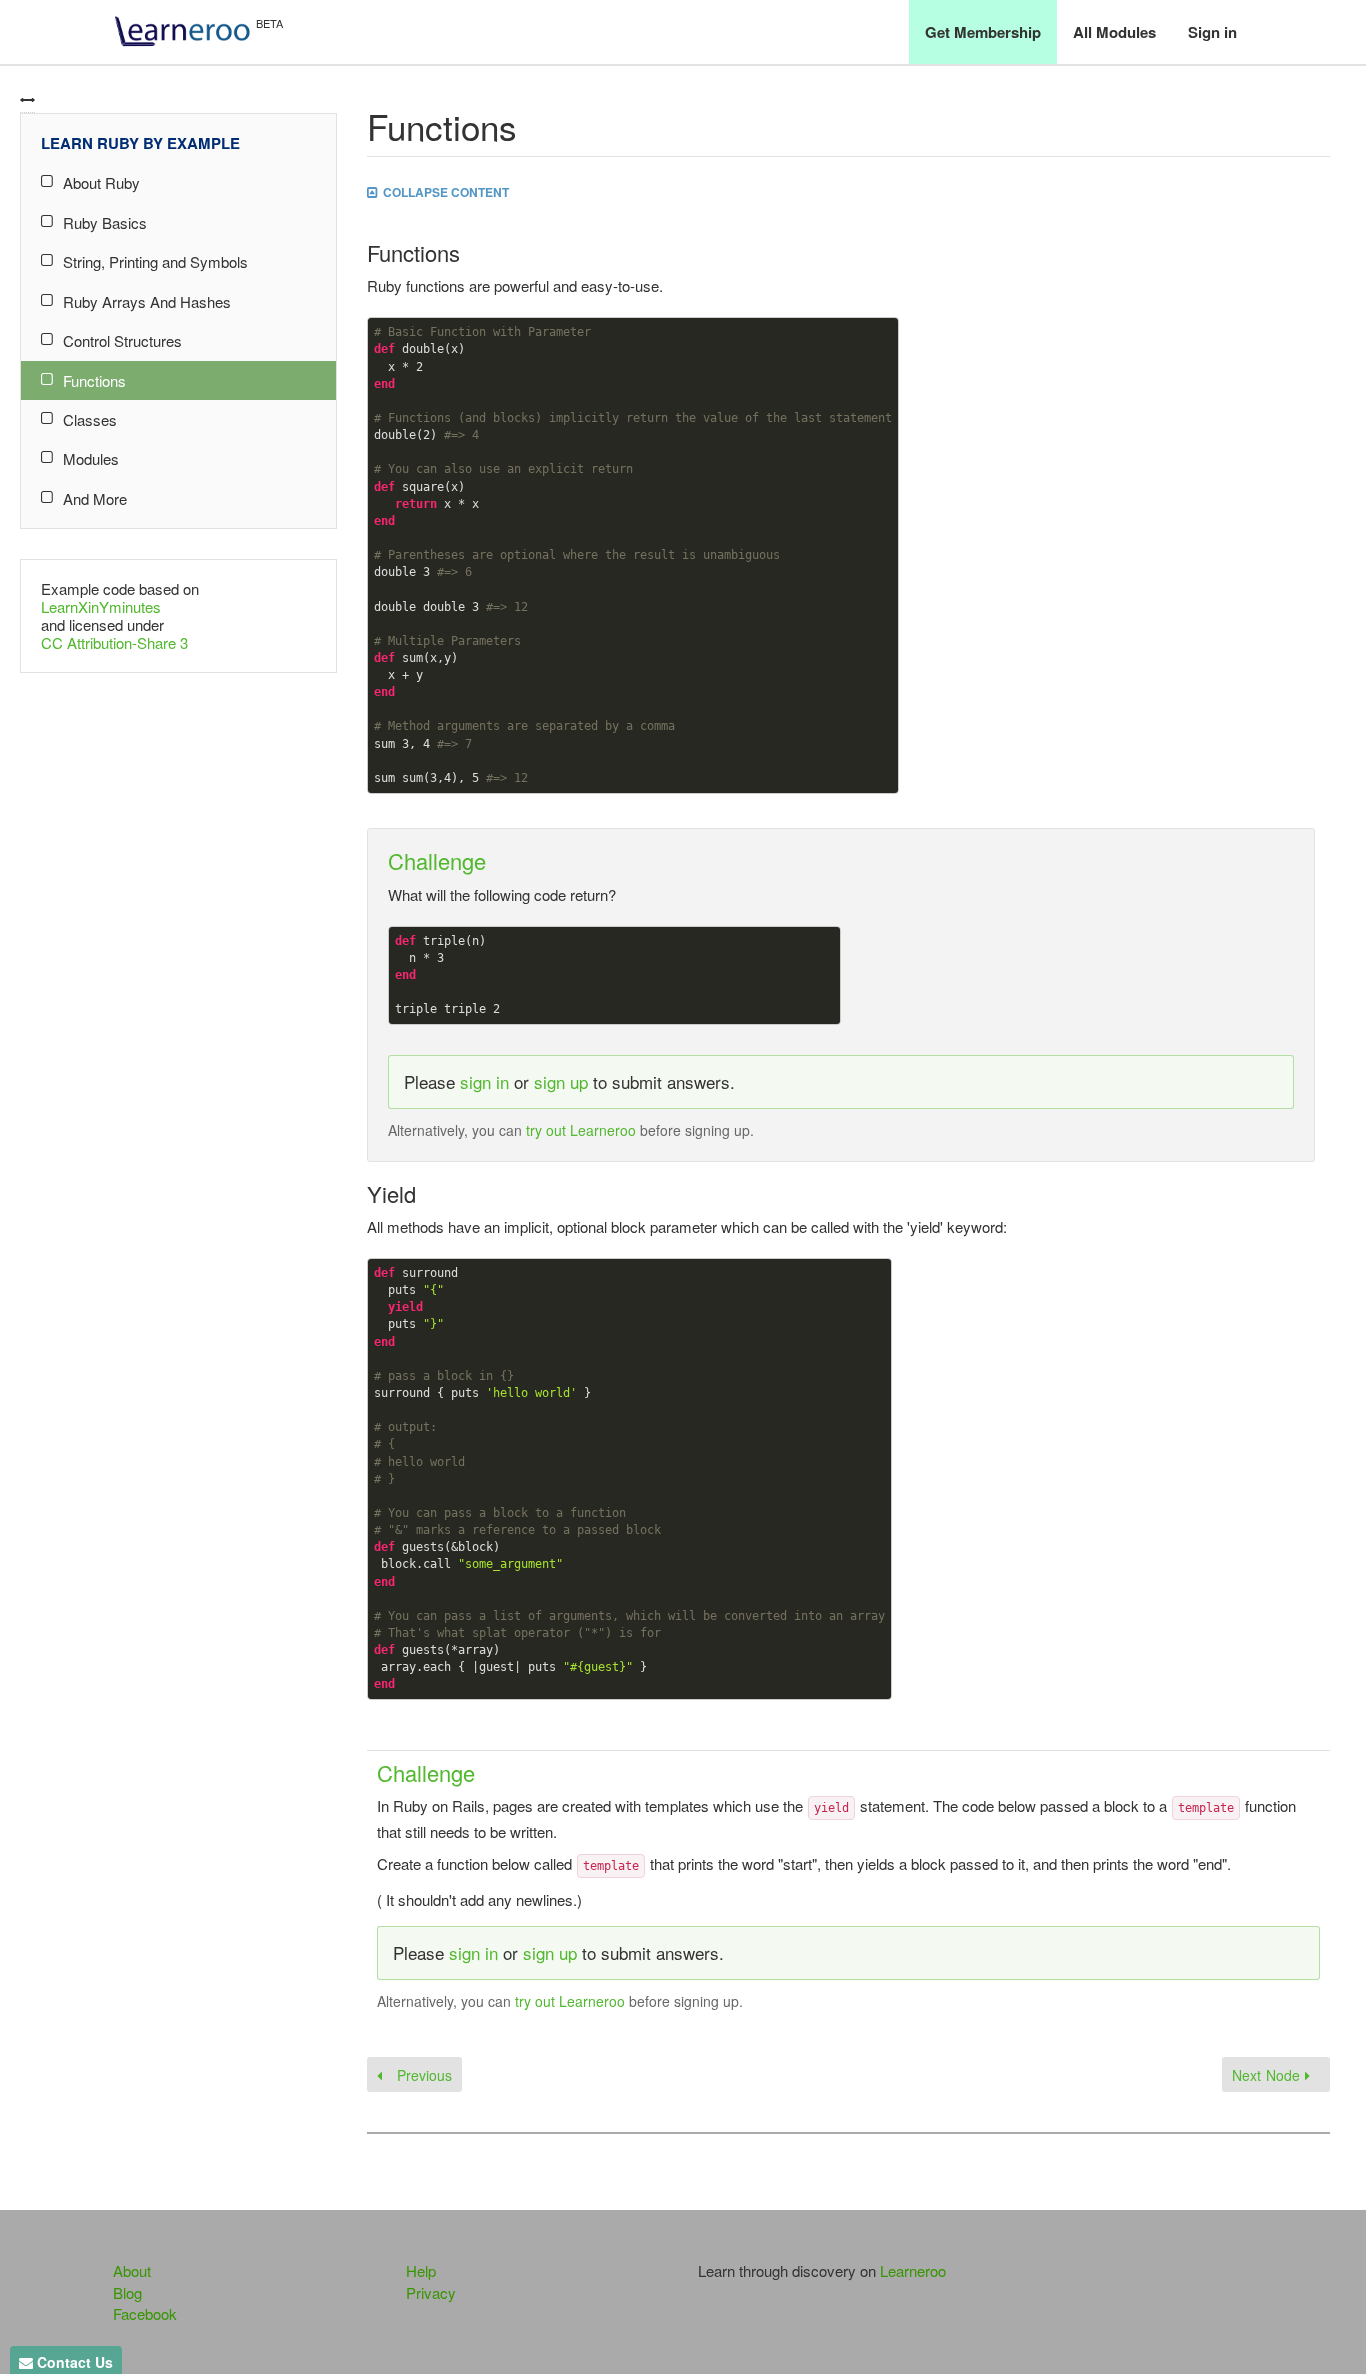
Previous (422, 2075)
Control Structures (122, 340)
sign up (561, 1081)
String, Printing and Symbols (155, 261)
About (132, 2270)
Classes (90, 419)
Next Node (1268, 2075)
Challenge (437, 860)
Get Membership (983, 32)
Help (421, 2270)
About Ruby (101, 182)
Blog (127, 2292)
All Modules (1114, 32)
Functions (94, 380)
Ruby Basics (105, 222)
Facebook (145, 2313)
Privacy (431, 2292)
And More (95, 498)
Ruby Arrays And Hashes (147, 301)
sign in (484, 1081)
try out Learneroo (581, 1130)
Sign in (1212, 32)
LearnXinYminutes (101, 606)
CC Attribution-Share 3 (114, 642)
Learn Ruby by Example (140, 143)
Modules (91, 458)
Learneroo (913, 2270)
